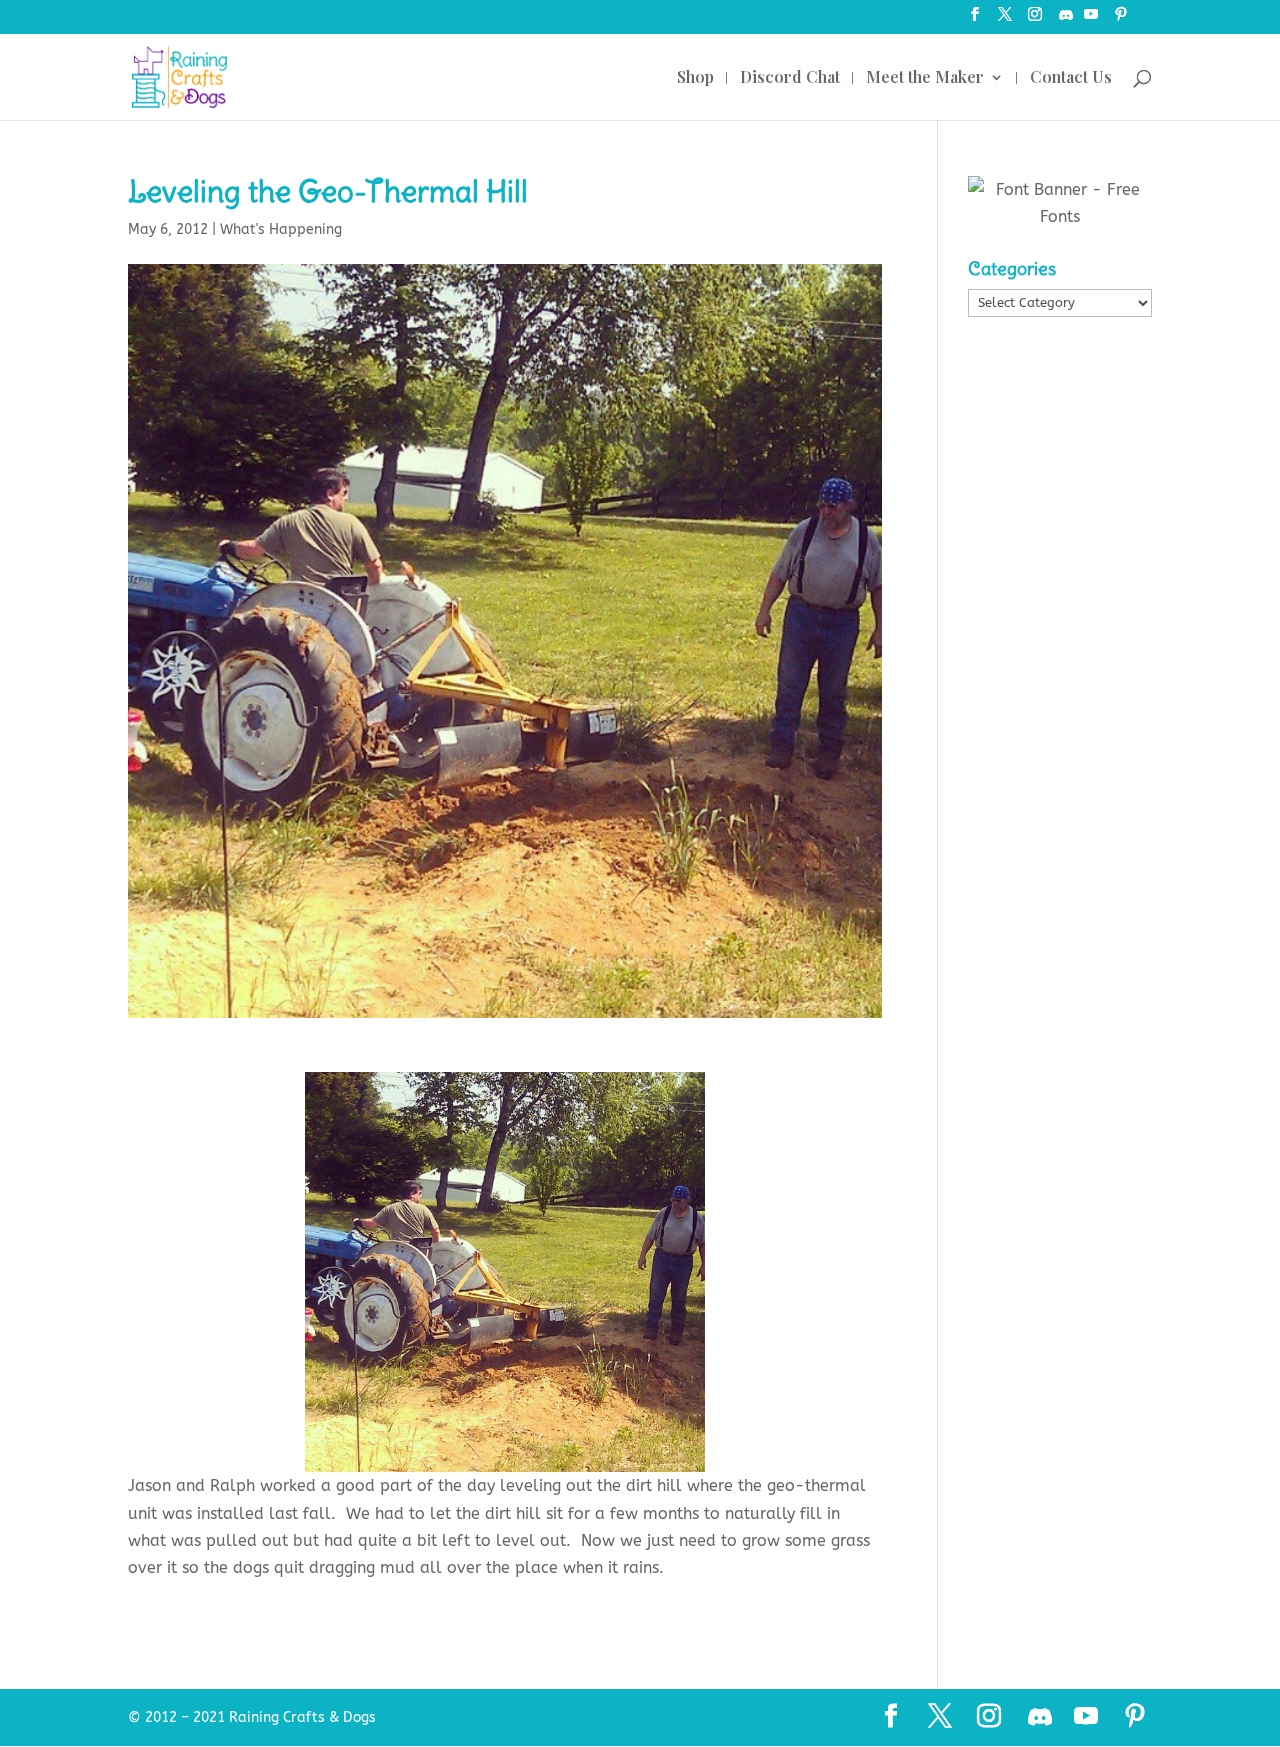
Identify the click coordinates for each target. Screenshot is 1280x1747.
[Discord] (1066, 20)
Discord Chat (790, 78)
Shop (695, 78)
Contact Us (1071, 78)
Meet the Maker (925, 78)
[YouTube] (1091, 20)
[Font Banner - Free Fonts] (1060, 216)
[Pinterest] (1121, 20)
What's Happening (281, 229)
